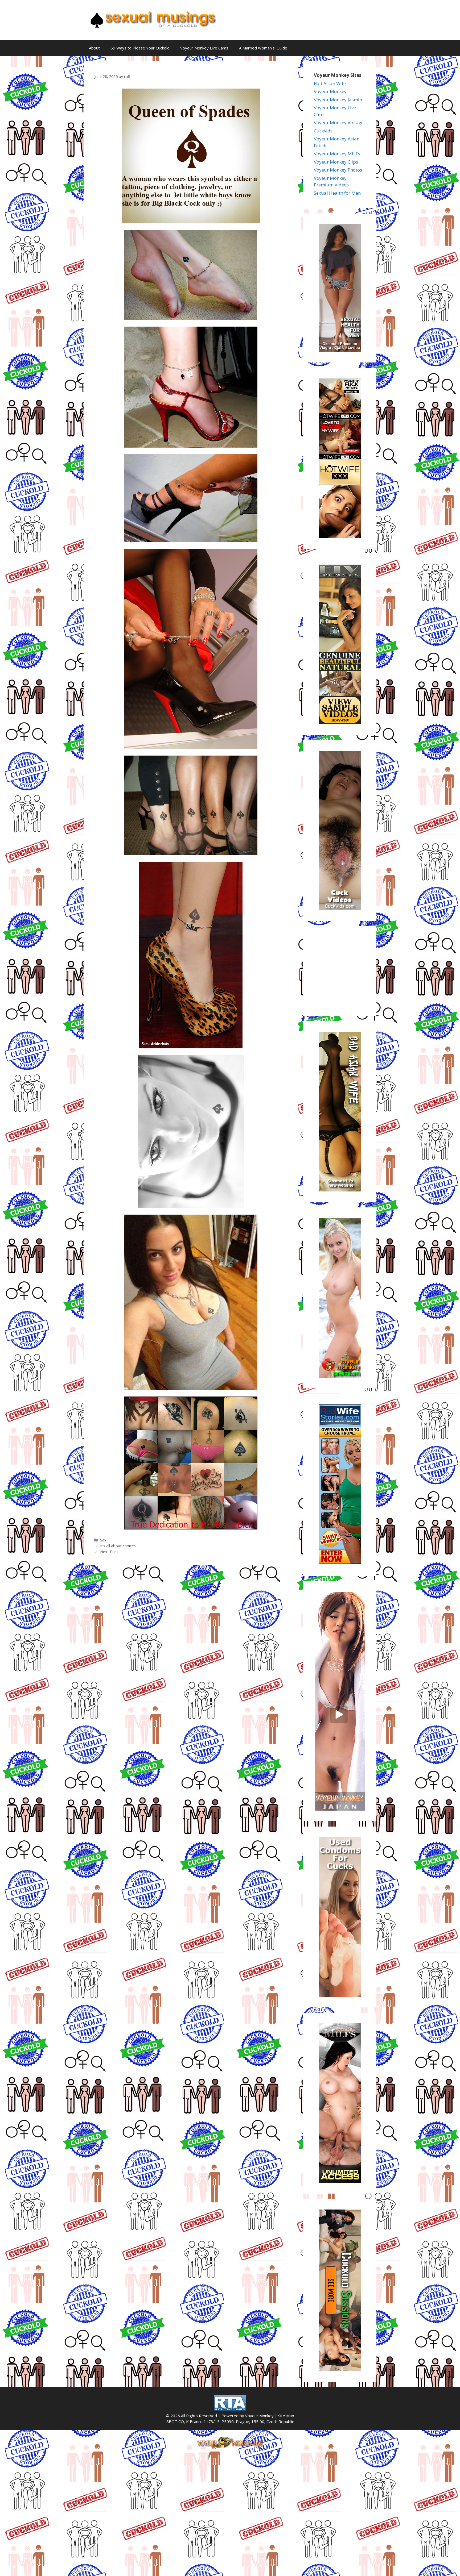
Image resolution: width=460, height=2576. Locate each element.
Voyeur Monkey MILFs (337, 154)
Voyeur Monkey (330, 91)
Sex (103, 1540)
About (94, 48)
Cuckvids (323, 131)
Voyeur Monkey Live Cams (204, 48)
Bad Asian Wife (330, 83)
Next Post (109, 1552)
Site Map (286, 2416)
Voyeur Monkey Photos (338, 170)
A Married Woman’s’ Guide (263, 48)
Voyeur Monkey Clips (336, 162)
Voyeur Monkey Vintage (339, 122)
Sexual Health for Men (337, 193)
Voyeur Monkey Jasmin (338, 100)
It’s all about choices (118, 1546)
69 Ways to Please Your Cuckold (140, 48)
